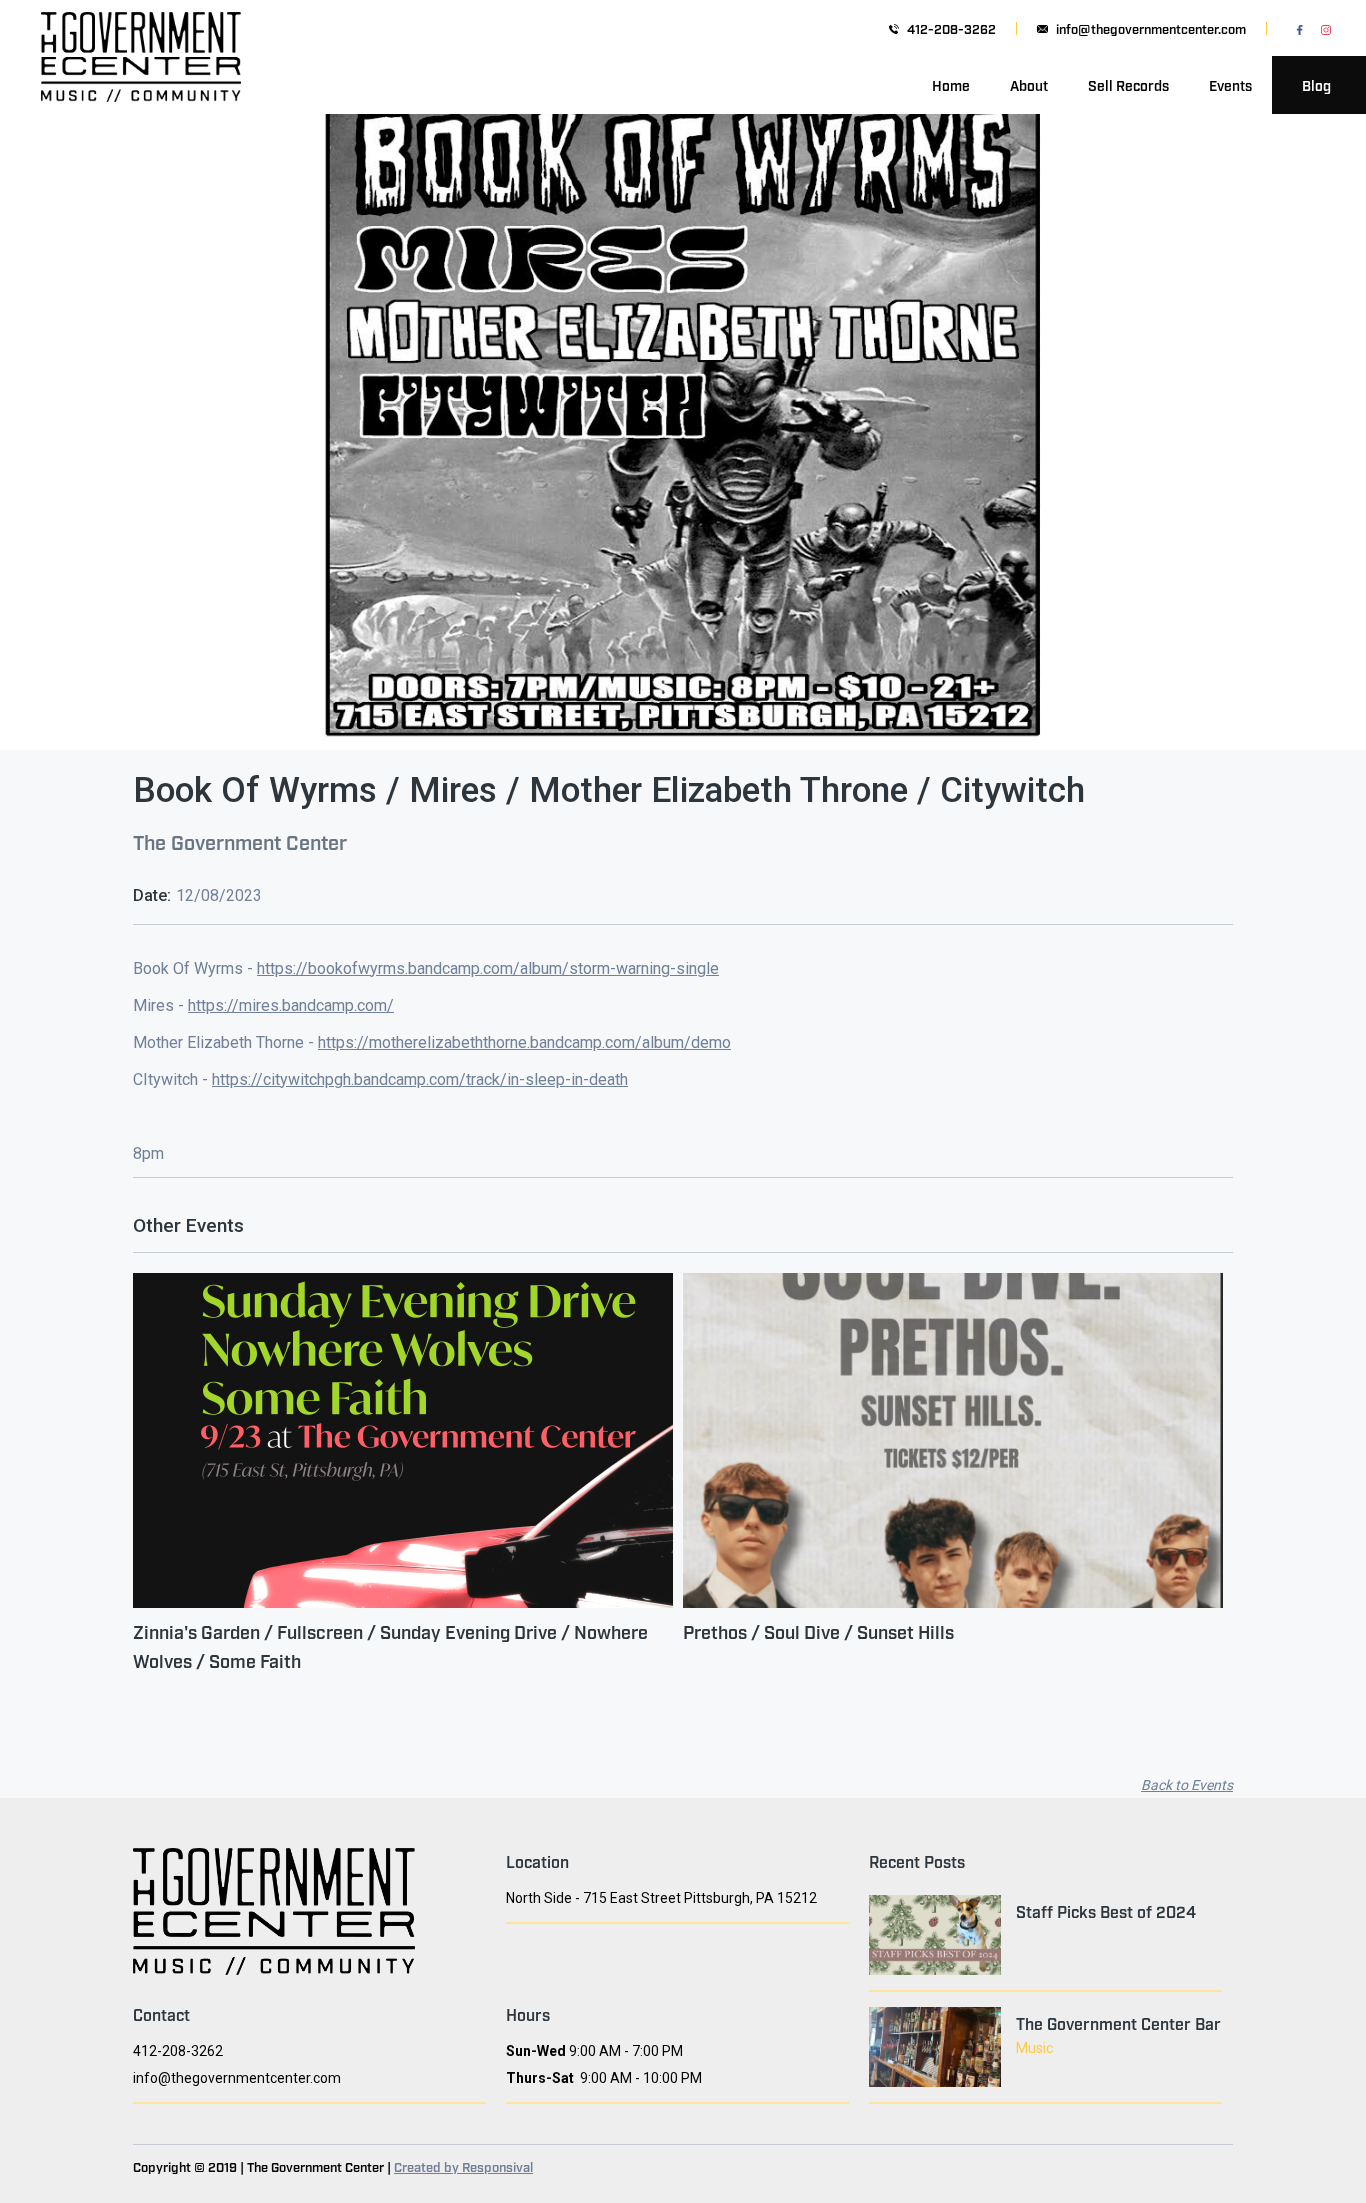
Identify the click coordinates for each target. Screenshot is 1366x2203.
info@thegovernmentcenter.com (1151, 28)
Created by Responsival (463, 2166)
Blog (1316, 84)
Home (951, 84)
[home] (141, 85)
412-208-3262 (951, 28)
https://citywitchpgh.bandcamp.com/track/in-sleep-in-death (420, 1079)
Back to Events (1187, 1785)
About (1029, 84)
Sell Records (1128, 84)
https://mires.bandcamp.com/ (291, 1005)
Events (1230, 84)
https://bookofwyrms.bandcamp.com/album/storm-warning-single (488, 968)
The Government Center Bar (1118, 2023)
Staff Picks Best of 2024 (1106, 1911)
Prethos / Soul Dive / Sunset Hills (818, 1631)
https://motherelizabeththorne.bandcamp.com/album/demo (524, 1042)
